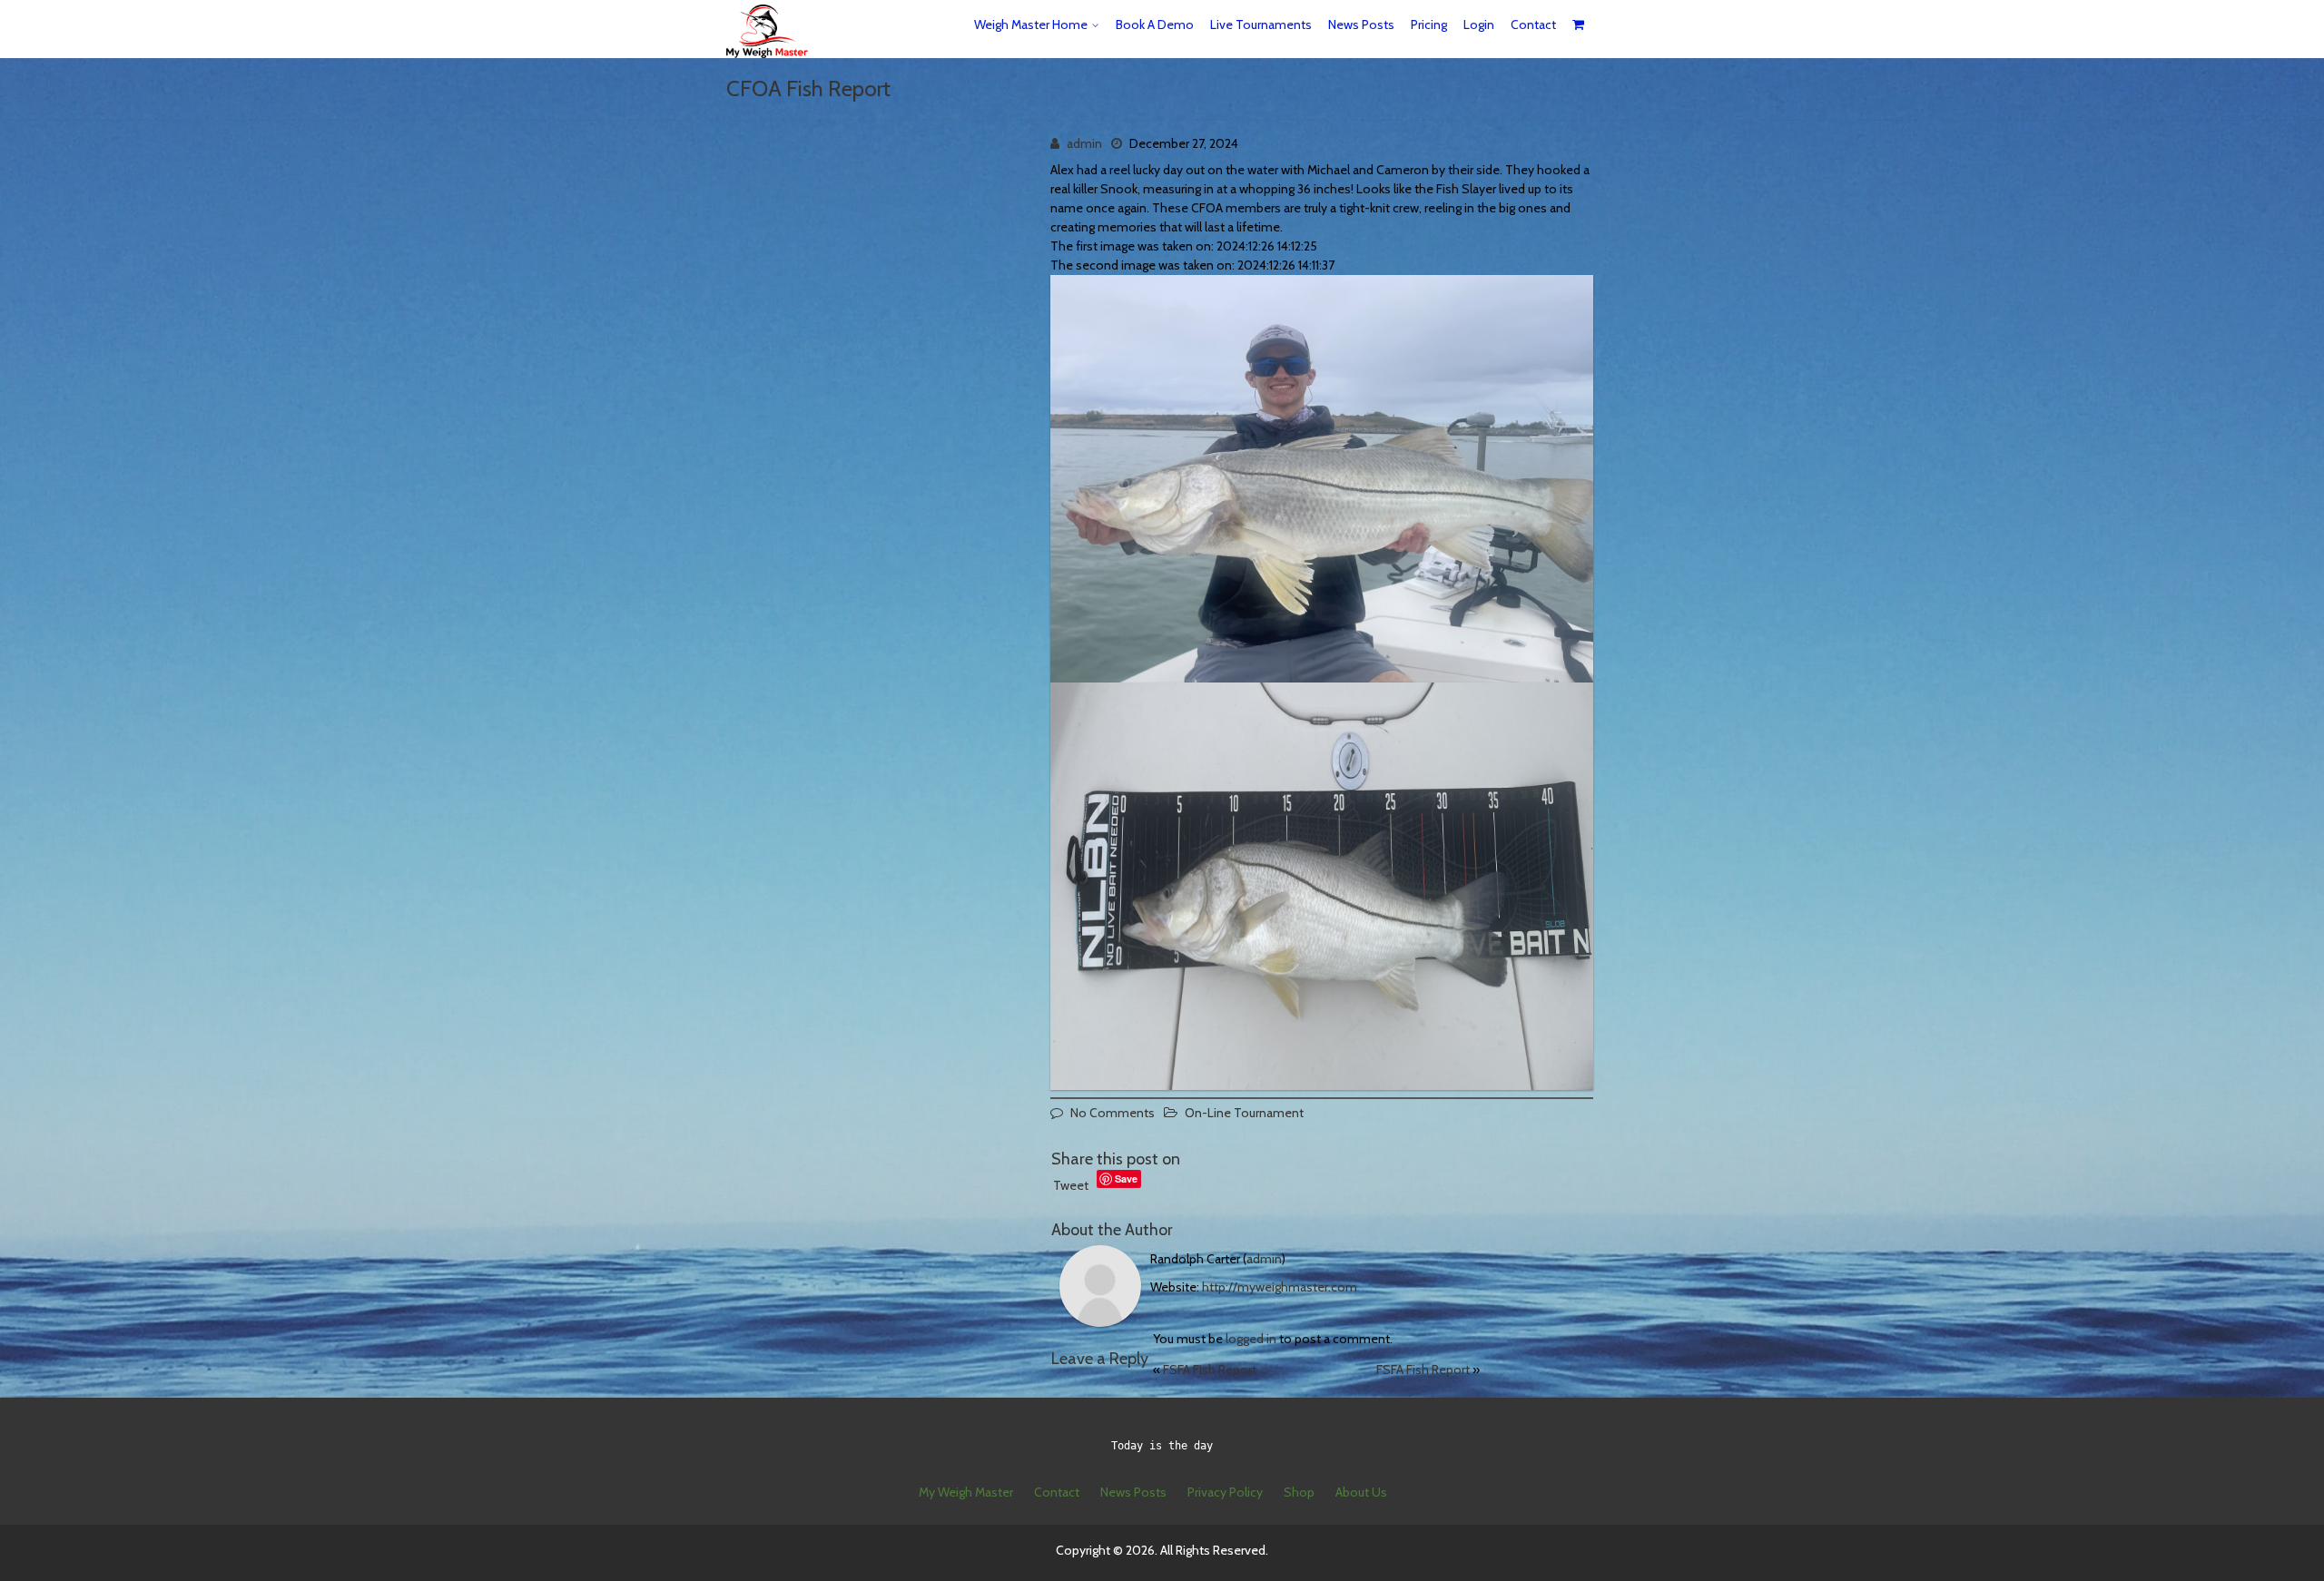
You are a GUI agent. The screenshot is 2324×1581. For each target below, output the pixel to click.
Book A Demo (1155, 25)
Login (1479, 25)
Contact (1533, 25)
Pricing (1429, 25)
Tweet (1071, 1185)
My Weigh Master (966, 1492)
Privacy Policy (1225, 1492)
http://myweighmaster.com (1280, 1287)
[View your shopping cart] (1579, 25)
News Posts (1361, 25)
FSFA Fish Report (1210, 1370)
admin (1084, 143)
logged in (1251, 1339)
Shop (1299, 1492)
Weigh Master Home (1031, 25)
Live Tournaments (1261, 25)
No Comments (1113, 1113)
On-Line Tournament (1244, 1113)
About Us (1361, 1492)
